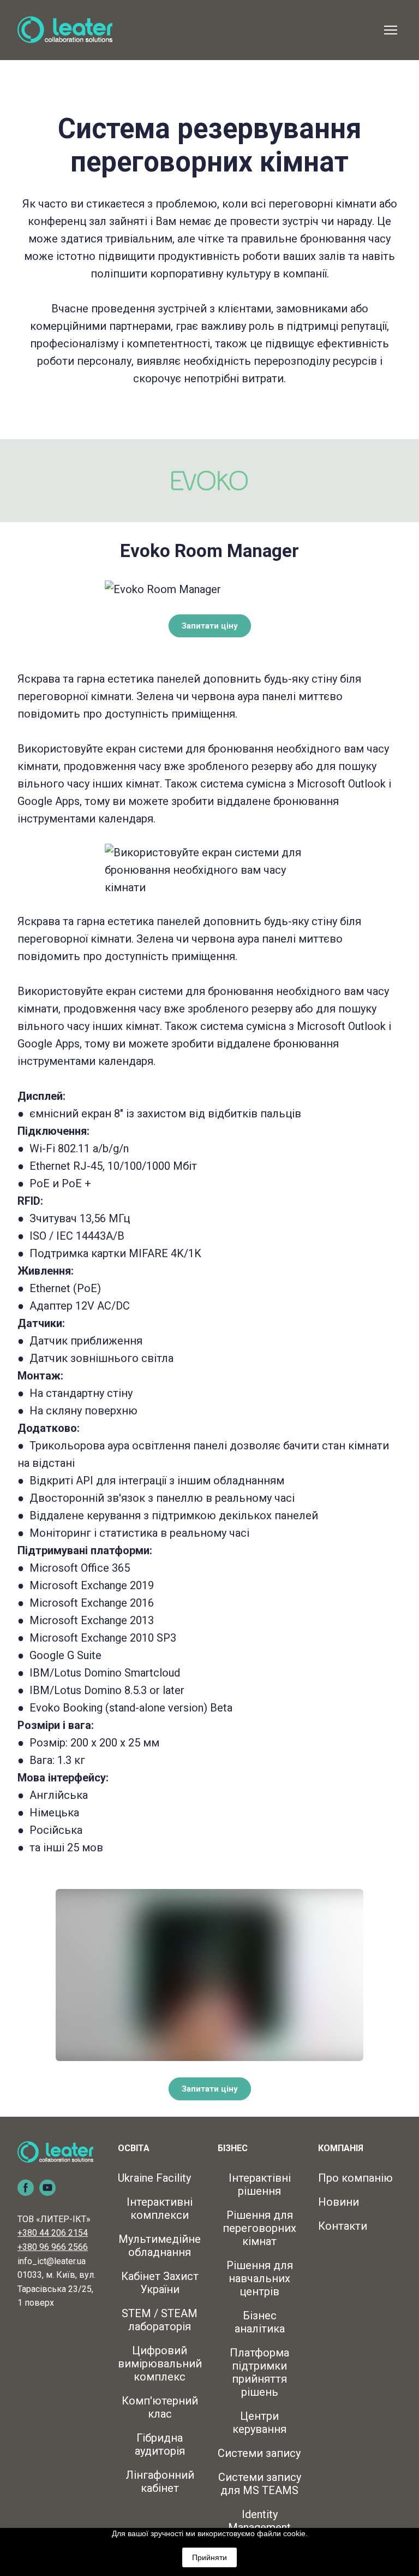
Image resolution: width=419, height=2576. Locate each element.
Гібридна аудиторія (160, 2444)
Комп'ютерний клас (160, 2407)
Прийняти (209, 2557)
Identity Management (259, 2521)
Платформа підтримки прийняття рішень (259, 2372)
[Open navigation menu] (391, 30)
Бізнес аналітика (260, 2322)
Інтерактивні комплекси (160, 2208)
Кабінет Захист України (160, 2283)
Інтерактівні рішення (260, 2184)
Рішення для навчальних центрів (260, 2278)
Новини (339, 2202)
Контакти (343, 2226)
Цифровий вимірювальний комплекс (160, 2364)
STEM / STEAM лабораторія (160, 2320)
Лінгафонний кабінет (160, 2482)
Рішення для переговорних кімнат (259, 2228)
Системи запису (259, 2453)
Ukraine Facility (154, 2178)
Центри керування (259, 2423)
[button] (210, 626)
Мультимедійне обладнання (160, 2246)
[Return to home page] (65, 30)
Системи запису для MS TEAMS (260, 2484)
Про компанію (355, 2178)
